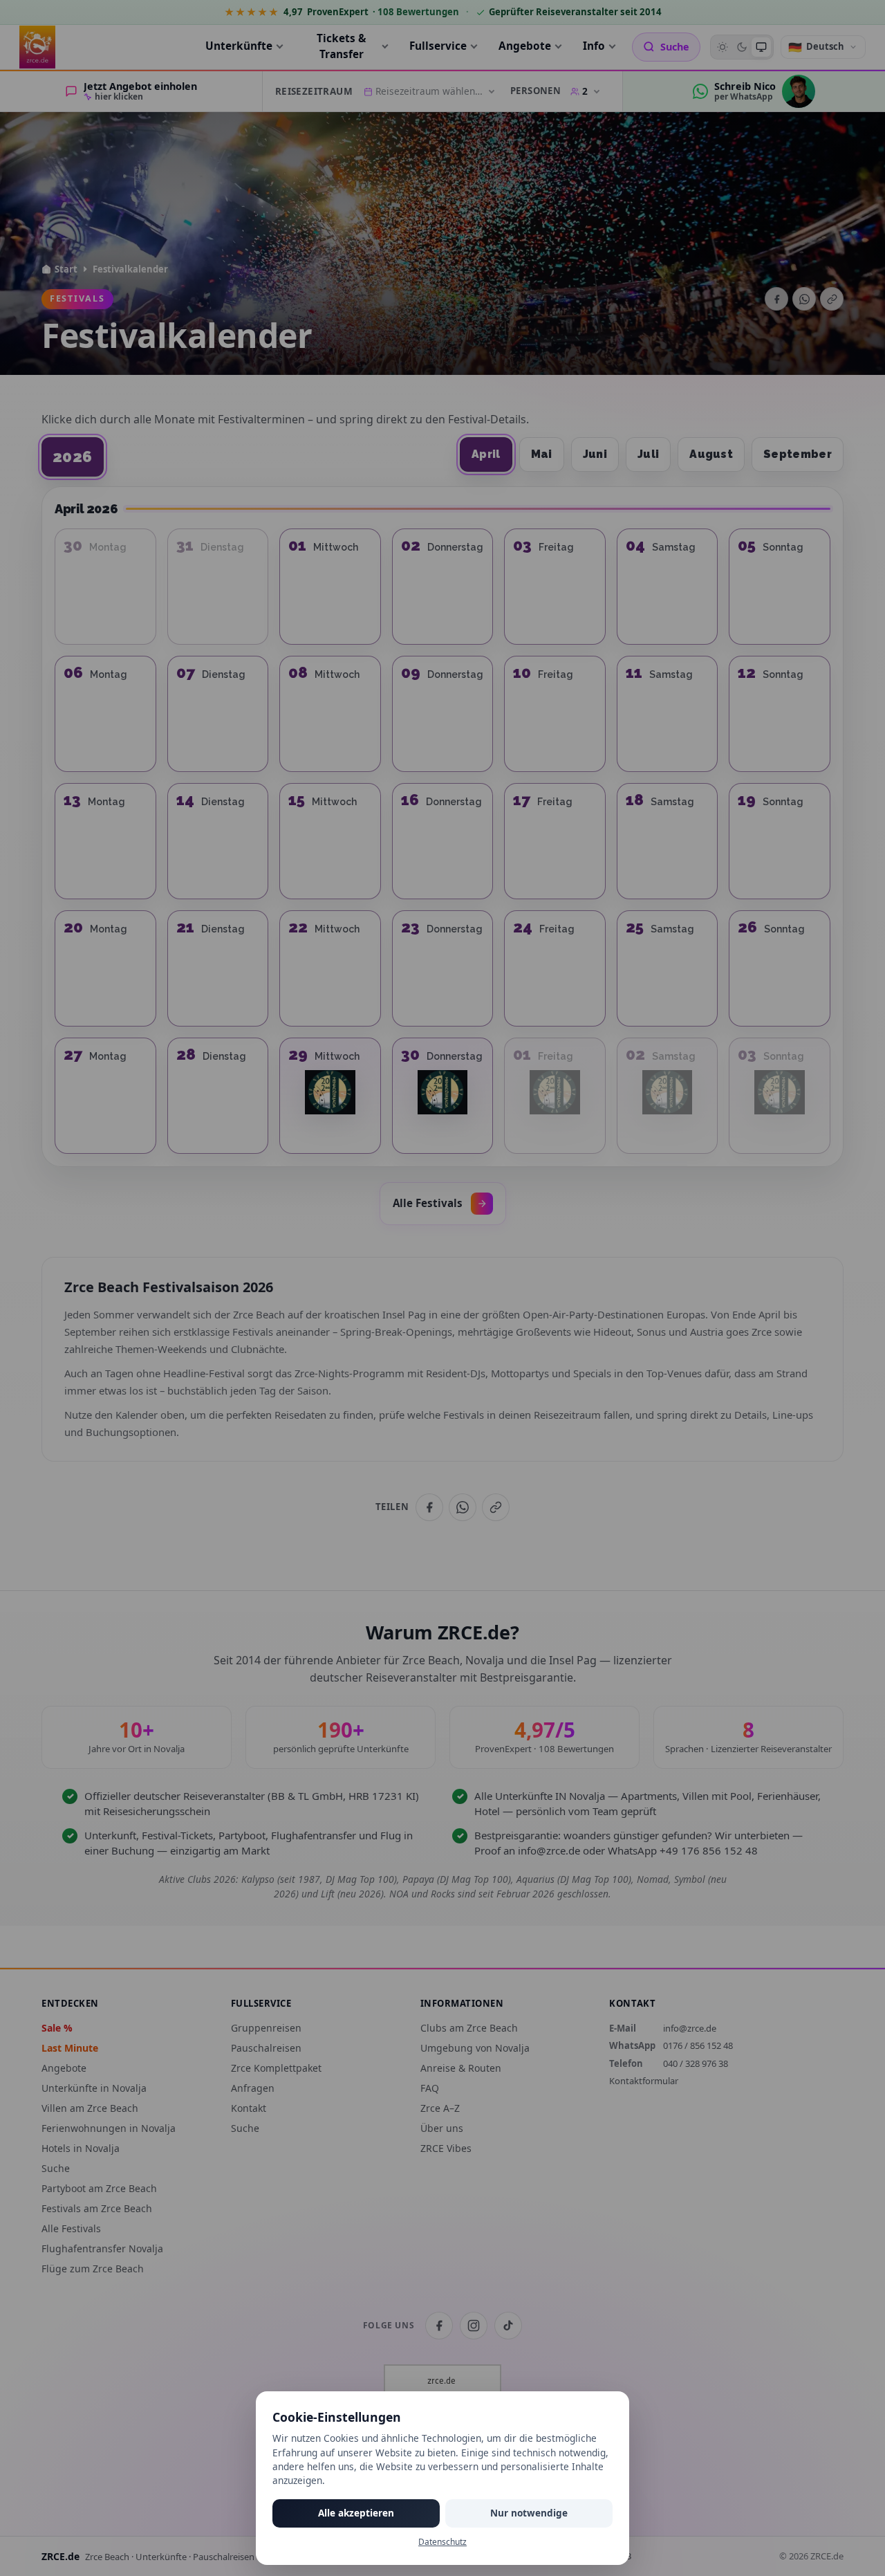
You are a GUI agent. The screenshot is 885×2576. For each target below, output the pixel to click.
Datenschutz (442, 2542)
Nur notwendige (529, 2513)
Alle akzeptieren (356, 2513)
